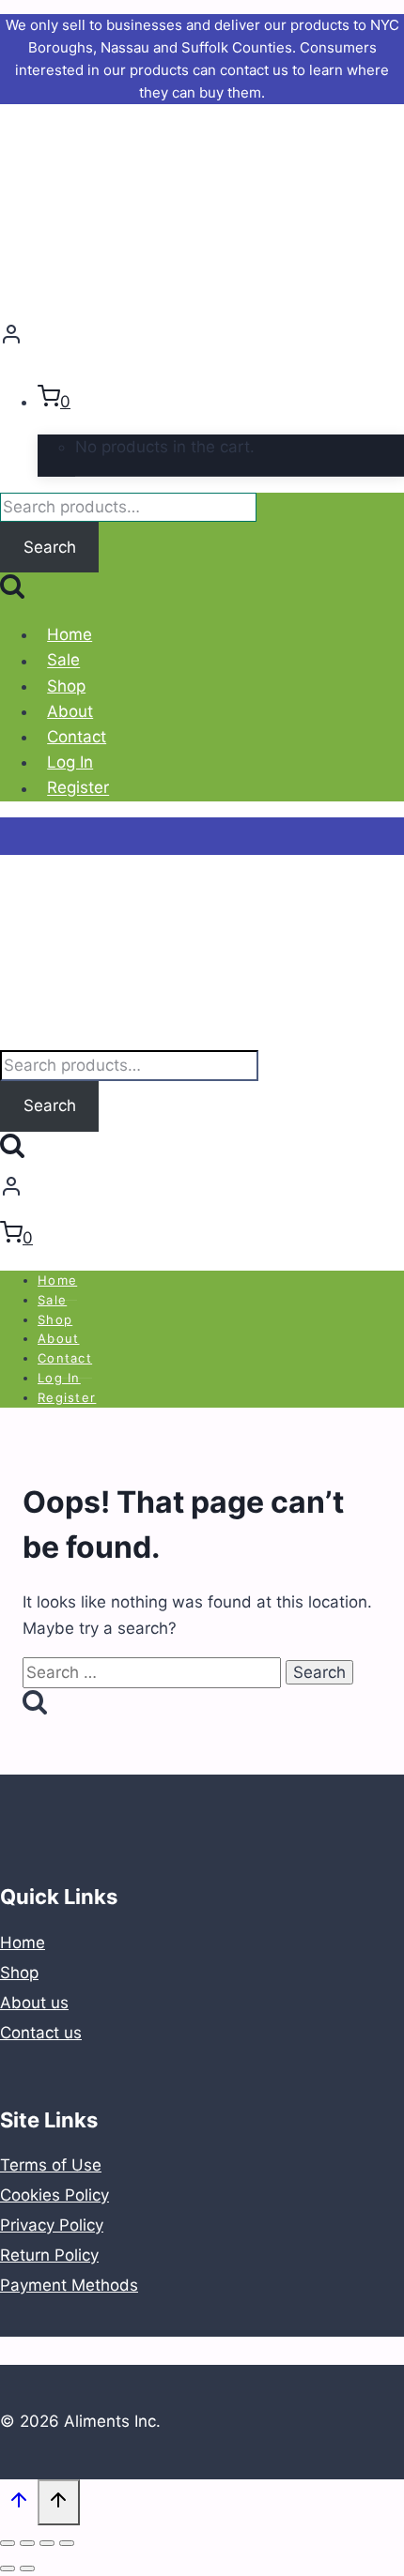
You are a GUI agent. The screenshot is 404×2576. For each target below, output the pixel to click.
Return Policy (49, 2255)
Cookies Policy (54, 2195)
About (70, 711)
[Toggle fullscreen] (47, 2543)
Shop (66, 686)
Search (50, 547)
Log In (70, 762)
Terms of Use (51, 2165)
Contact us (41, 2033)
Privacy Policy (52, 2225)
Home (70, 634)
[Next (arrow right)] (27, 2568)
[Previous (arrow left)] (8, 2568)
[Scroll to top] (19, 2504)
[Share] (27, 2543)
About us (34, 2003)
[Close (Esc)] (8, 2543)
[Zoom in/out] (67, 2543)
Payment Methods (69, 2285)
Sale (63, 661)
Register (78, 788)
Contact (77, 737)
